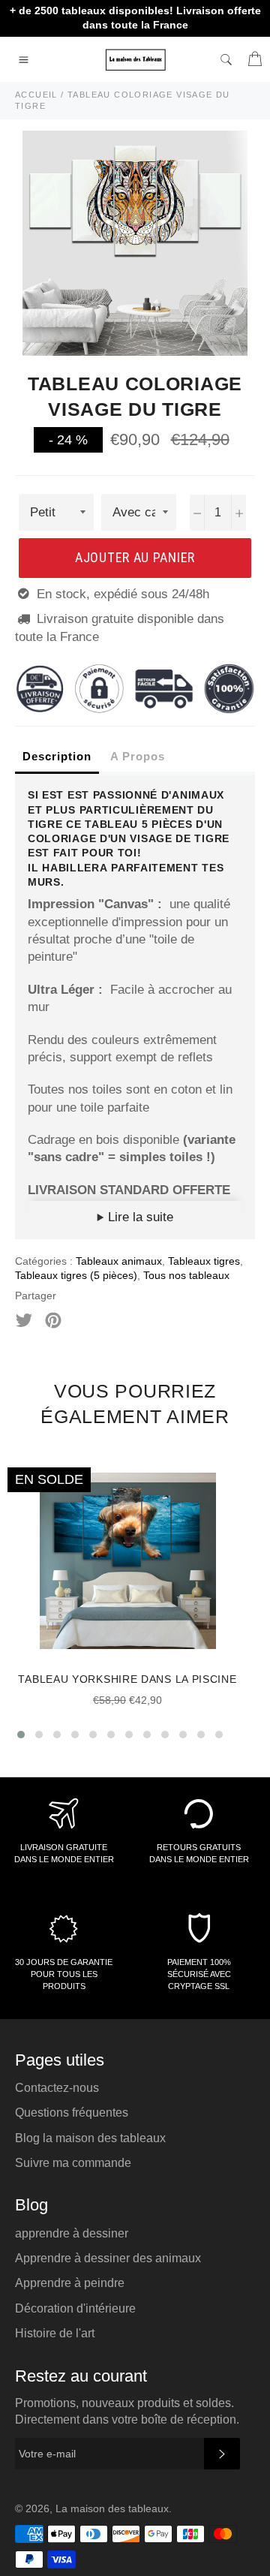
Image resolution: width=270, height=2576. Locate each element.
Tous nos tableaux (186, 1275)
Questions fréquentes (72, 2113)
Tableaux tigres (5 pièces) (76, 1275)
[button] (21, 1735)
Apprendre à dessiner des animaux (108, 2258)
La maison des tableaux (112, 2509)
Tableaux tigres (204, 1261)
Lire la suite (139, 1217)
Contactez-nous (57, 2088)
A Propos (138, 756)
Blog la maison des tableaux (90, 2138)
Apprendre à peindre (70, 2283)
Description (57, 756)
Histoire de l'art (55, 2333)
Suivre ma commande (73, 2163)
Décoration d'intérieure (75, 2308)
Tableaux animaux (119, 1261)
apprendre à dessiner (72, 2233)
